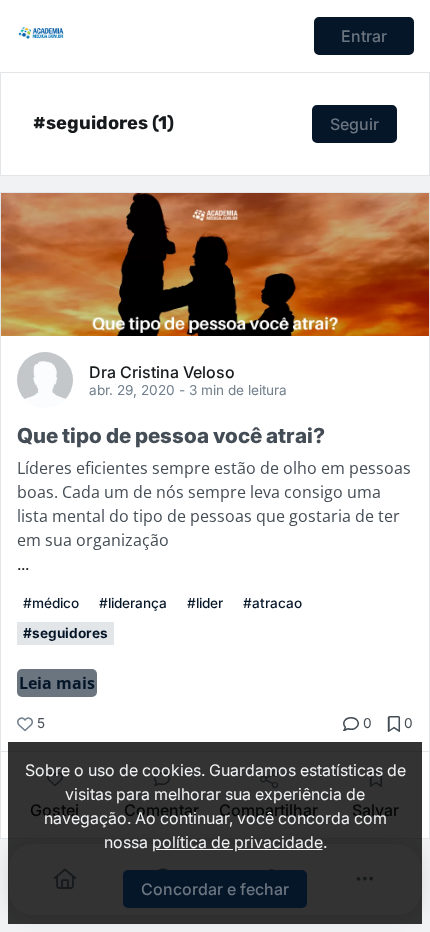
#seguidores (65, 633)
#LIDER (205, 603)
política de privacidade (237, 842)
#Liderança (133, 603)
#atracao (272, 603)
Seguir (354, 124)
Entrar (364, 36)
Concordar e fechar (215, 889)
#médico (51, 603)
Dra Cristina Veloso (162, 371)
